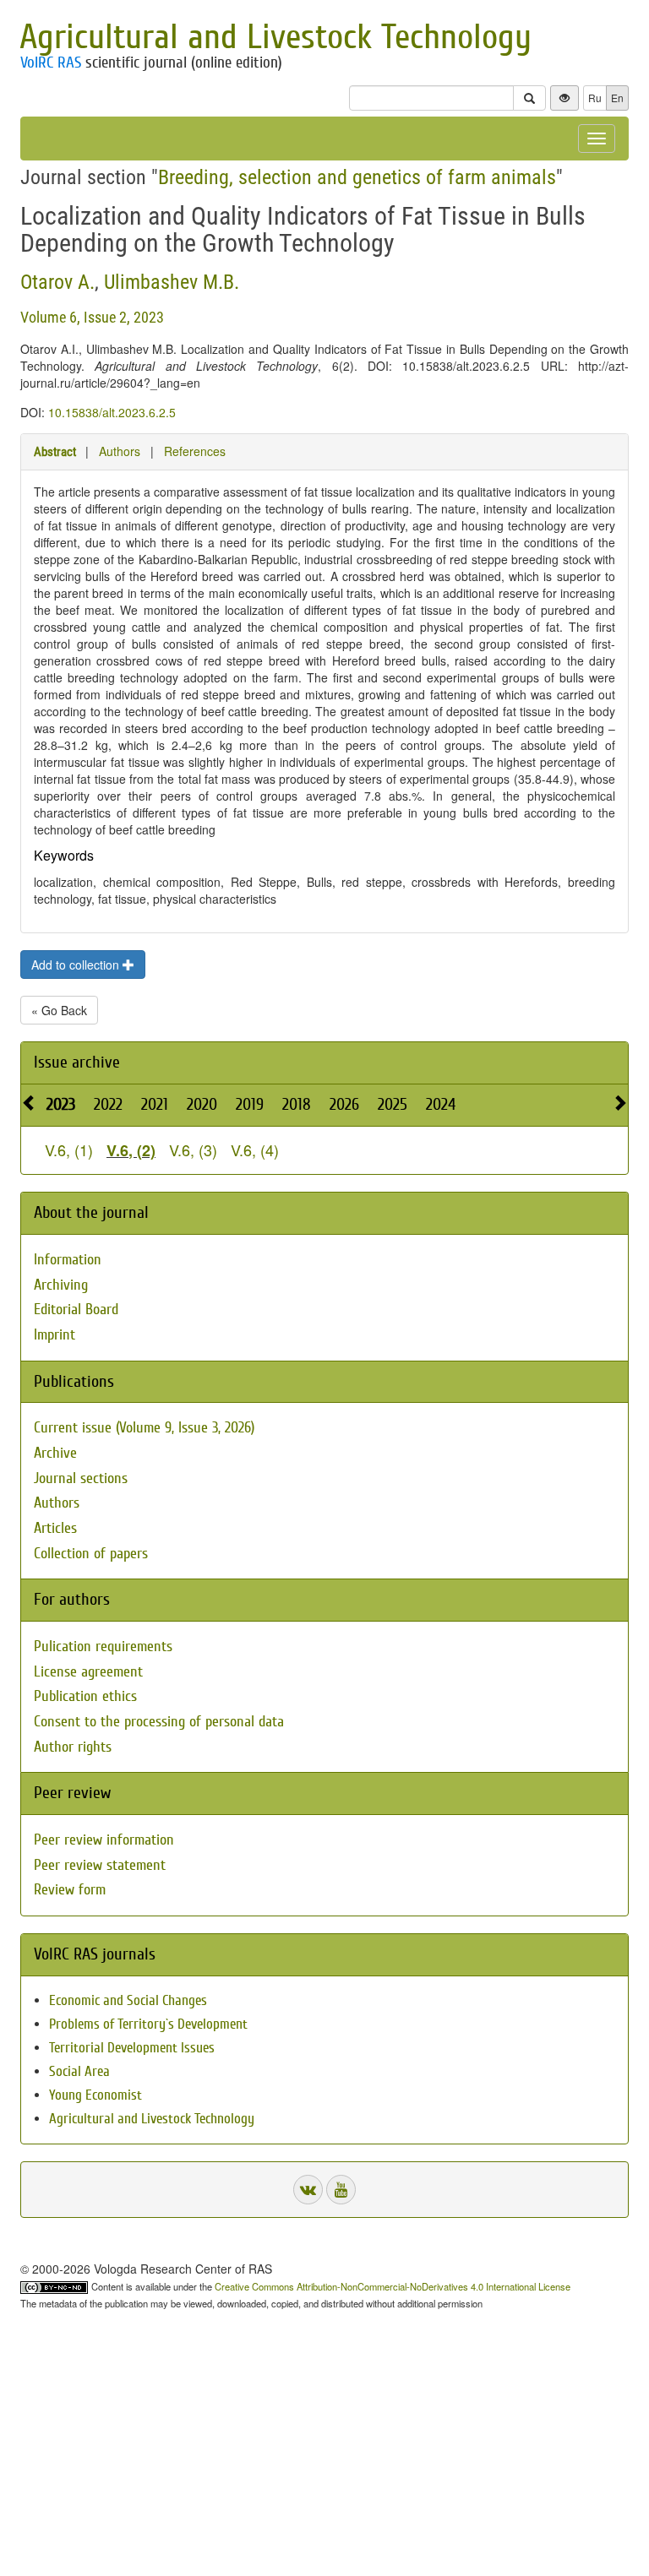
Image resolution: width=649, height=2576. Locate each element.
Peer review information (104, 1840)
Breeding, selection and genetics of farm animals (357, 177)
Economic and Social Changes (128, 2000)
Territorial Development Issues (132, 2048)
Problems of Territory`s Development (148, 2024)
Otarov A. (57, 282)
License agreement (88, 1672)
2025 (393, 1104)
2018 (297, 1104)
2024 (441, 1104)
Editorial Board (76, 1310)
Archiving (61, 1285)
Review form (70, 1890)
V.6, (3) (193, 1149)
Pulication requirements (103, 1647)
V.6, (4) (255, 1149)
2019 (250, 1104)
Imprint (55, 1335)
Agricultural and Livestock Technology (275, 37)
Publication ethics (85, 1696)
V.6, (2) (131, 1150)
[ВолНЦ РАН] (308, 2190)
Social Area (79, 2071)
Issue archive (77, 1062)
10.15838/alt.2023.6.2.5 (112, 412)
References (195, 451)
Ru (595, 98)
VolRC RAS (51, 62)
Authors (120, 451)
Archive (55, 1453)
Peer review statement (100, 1865)
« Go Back (59, 1010)
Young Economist (95, 2095)
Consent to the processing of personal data (159, 1722)
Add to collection (77, 965)
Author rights (73, 1747)
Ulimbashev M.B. (172, 282)
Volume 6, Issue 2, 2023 (92, 317)
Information (68, 1260)
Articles (55, 1528)
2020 (202, 1104)
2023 (61, 1104)
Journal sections (81, 1478)
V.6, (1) (69, 1149)
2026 (344, 1104)
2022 (108, 1104)
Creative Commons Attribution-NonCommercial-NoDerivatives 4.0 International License (393, 2286)
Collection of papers (91, 1554)
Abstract (55, 452)
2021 (155, 1104)
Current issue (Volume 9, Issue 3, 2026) (144, 1428)
